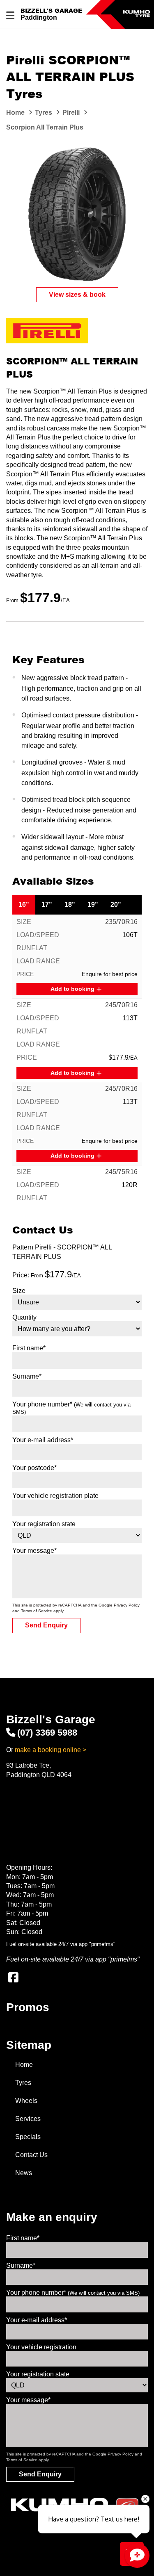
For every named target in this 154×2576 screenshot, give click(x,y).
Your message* (34, 1551)
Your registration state (44, 1524)
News (24, 2173)
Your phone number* (73, 2293)
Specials (28, 2137)
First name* (29, 1348)
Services (28, 2119)
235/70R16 (121, 922)
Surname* (27, 1376)
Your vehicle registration (41, 2347)
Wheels (26, 2101)
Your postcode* (34, 1468)
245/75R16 (121, 1172)
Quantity (24, 1317)
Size (19, 1291)
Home (24, 2065)
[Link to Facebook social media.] (13, 1978)
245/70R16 (121, 1005)
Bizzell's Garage (51, 10)
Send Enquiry (46, 1625)
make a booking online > (51, 1750)
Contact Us (31, 2155)
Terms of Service (37, 1611)
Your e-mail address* (43, 1440)
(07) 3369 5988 (47, 1733)
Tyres (23, 2083)
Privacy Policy (127, 1605)
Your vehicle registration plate (55, 1496)
